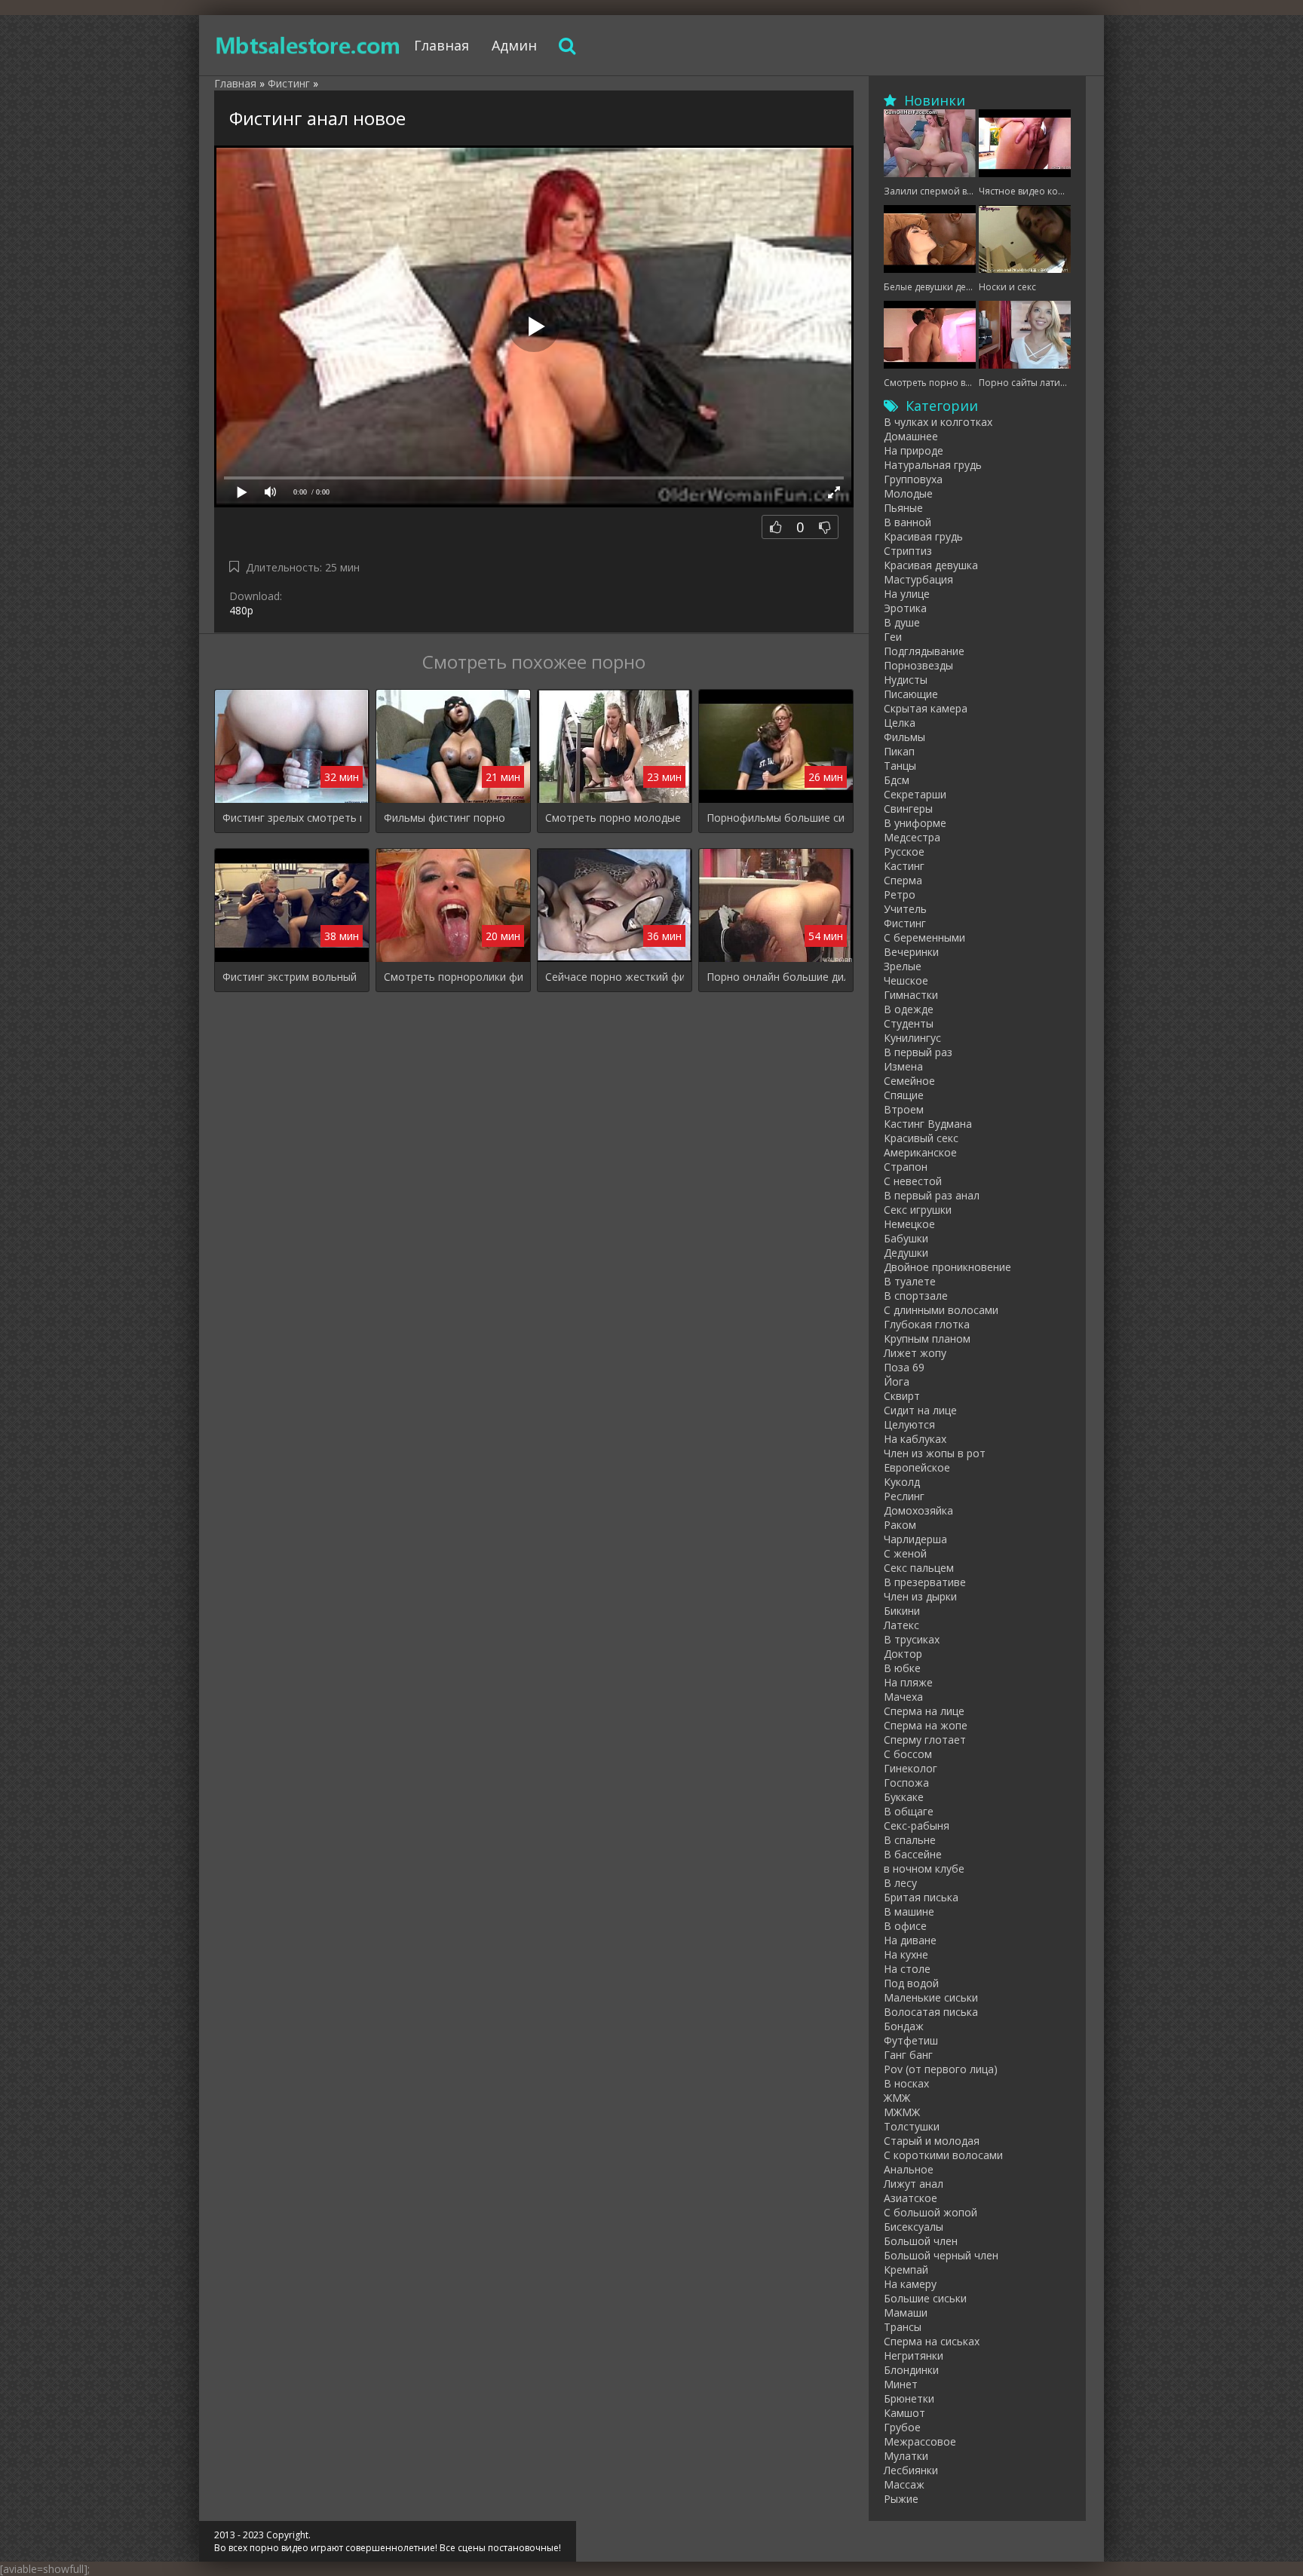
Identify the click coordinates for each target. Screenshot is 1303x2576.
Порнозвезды (918, 665)
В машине (909, 1911)
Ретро (900, 894)
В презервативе (925, 1582)
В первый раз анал (932, 1195)
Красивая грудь (923, 536)
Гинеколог (911, 1768)
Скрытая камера (926, 708)
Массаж (904, 2484)
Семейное (909, 1081)
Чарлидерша (915, 1539)
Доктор (903, 1654)
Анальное (909, 2169)
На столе (907, 1969)
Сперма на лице (924, 1711)
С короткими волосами (943, 2155)
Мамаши (906, 2313)
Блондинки (911, 2370)
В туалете (910, 1281)
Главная (441, 45)
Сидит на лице (920, 1410)
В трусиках (912, 1639)
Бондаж (904, 2026)
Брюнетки (909, 2398)
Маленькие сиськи (931, 1997)
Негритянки (914, 2355)
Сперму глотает (925, 1740)
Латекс (901, 1625)
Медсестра (912, 837)
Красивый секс (921, 1138)
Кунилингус (912, 1038)
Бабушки (906, 1238)
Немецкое (909, 1224)
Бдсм (897, 780)
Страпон (906, 1167)
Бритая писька (921, 1897)
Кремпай (906, 2270)
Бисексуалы (914, 2227)
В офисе (905, 1926)
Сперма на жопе (926, 1725)
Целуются (909, 1424)
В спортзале (916, 1296)
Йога (897, 1381)
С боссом (908, 1754)
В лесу (900, 1883)
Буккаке (904, 1797)
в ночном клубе (924, 1868)
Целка (900, 723)
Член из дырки (920, 1596)
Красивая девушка (931, 565)
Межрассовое (920, 2441)
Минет (901, 2384)
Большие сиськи (925, 2298)
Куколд (902, 1482)
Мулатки (906, 2456)
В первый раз (918, 1052)
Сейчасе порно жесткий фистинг (615, 977)
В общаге (909, 1811)
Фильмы (904, 737)
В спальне (910, 1840)
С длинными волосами (941, 1310)
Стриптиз (908, 551)
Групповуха (913, 479)
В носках (906, 2083)
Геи (893, 637)
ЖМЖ (897, 2098)
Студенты (909, 1023)
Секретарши (915, 794)
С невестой (913, 1181)
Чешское (906, 980)
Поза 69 (904, 1367)
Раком (900, 1525)
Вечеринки (911, 952)
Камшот (904, 2413)
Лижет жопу (915, 1353)
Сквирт (902, 1396)
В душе (902, 622)
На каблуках (915, 1439)
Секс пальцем (919, 1568)
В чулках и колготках (938, 422)
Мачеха (903, 1697)
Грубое (902, 2427)
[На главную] (308, 45)
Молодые (908, 493)
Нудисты (906, 680)
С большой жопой (930, 2212)
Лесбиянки (911, 2470)
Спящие (904, 1095)
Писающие (911, 694)
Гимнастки (911, 995)
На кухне (906, 1954)
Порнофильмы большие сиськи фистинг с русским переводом (776, 818)
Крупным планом (927, 1339)
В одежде (909, 1009)
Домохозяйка (918, 1510)
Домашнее (911, 436)
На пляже (908, 1682)
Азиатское (911, 2198)
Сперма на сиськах (932, 2341)
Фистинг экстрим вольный (290, 977)
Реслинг (904, 1496)
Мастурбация (918, 579)
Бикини (902, 1611)
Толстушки (912, 2126)
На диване (910, 1940)
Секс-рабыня (917, 1826)
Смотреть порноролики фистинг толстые (453, 977)
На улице (907, 594)
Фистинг (905, 923)
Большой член (921, 2241)
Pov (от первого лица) (941, 2069)
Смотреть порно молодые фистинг (615, 818)
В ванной (908, 522)
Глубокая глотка (927, 1324)
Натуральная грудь (933, 465)
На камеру (910, 2284)
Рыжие (901, 2499)
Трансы (903, 2327)
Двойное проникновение (947, 1267)
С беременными (924, 937)
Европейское (917, 1467)
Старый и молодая (932, 2141)
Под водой (911, 1983)
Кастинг (904, 866)
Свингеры (908, 809)
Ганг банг (908, 2055)
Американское (920, 1152)
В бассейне (913, 1854)
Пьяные (903, 508)
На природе (914, 450)
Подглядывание (924, 651)
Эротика (905, 608)
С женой (905, 1553)
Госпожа (906, 1783)
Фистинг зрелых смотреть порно (292, 818)
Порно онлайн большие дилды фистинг (776, 977)
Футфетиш (911, 2040)
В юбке (902, 1668)
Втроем (904, 1109)
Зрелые (903, 966)
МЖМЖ (902, 2112)
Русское (904, 852)
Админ (514, 45)
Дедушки (906, 1253)
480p (241, 610)
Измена (903, 1066)
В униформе (915, 823)
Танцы (900, 766)
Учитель (905, 909)
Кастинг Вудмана (928, 1124)
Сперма (903, 880)
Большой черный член (941, 2255)
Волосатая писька (931, 2012)
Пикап (899, 751)
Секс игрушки (918, 1210)
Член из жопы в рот (935, 1453)
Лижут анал (914, 2184)
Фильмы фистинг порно (445, 818)
